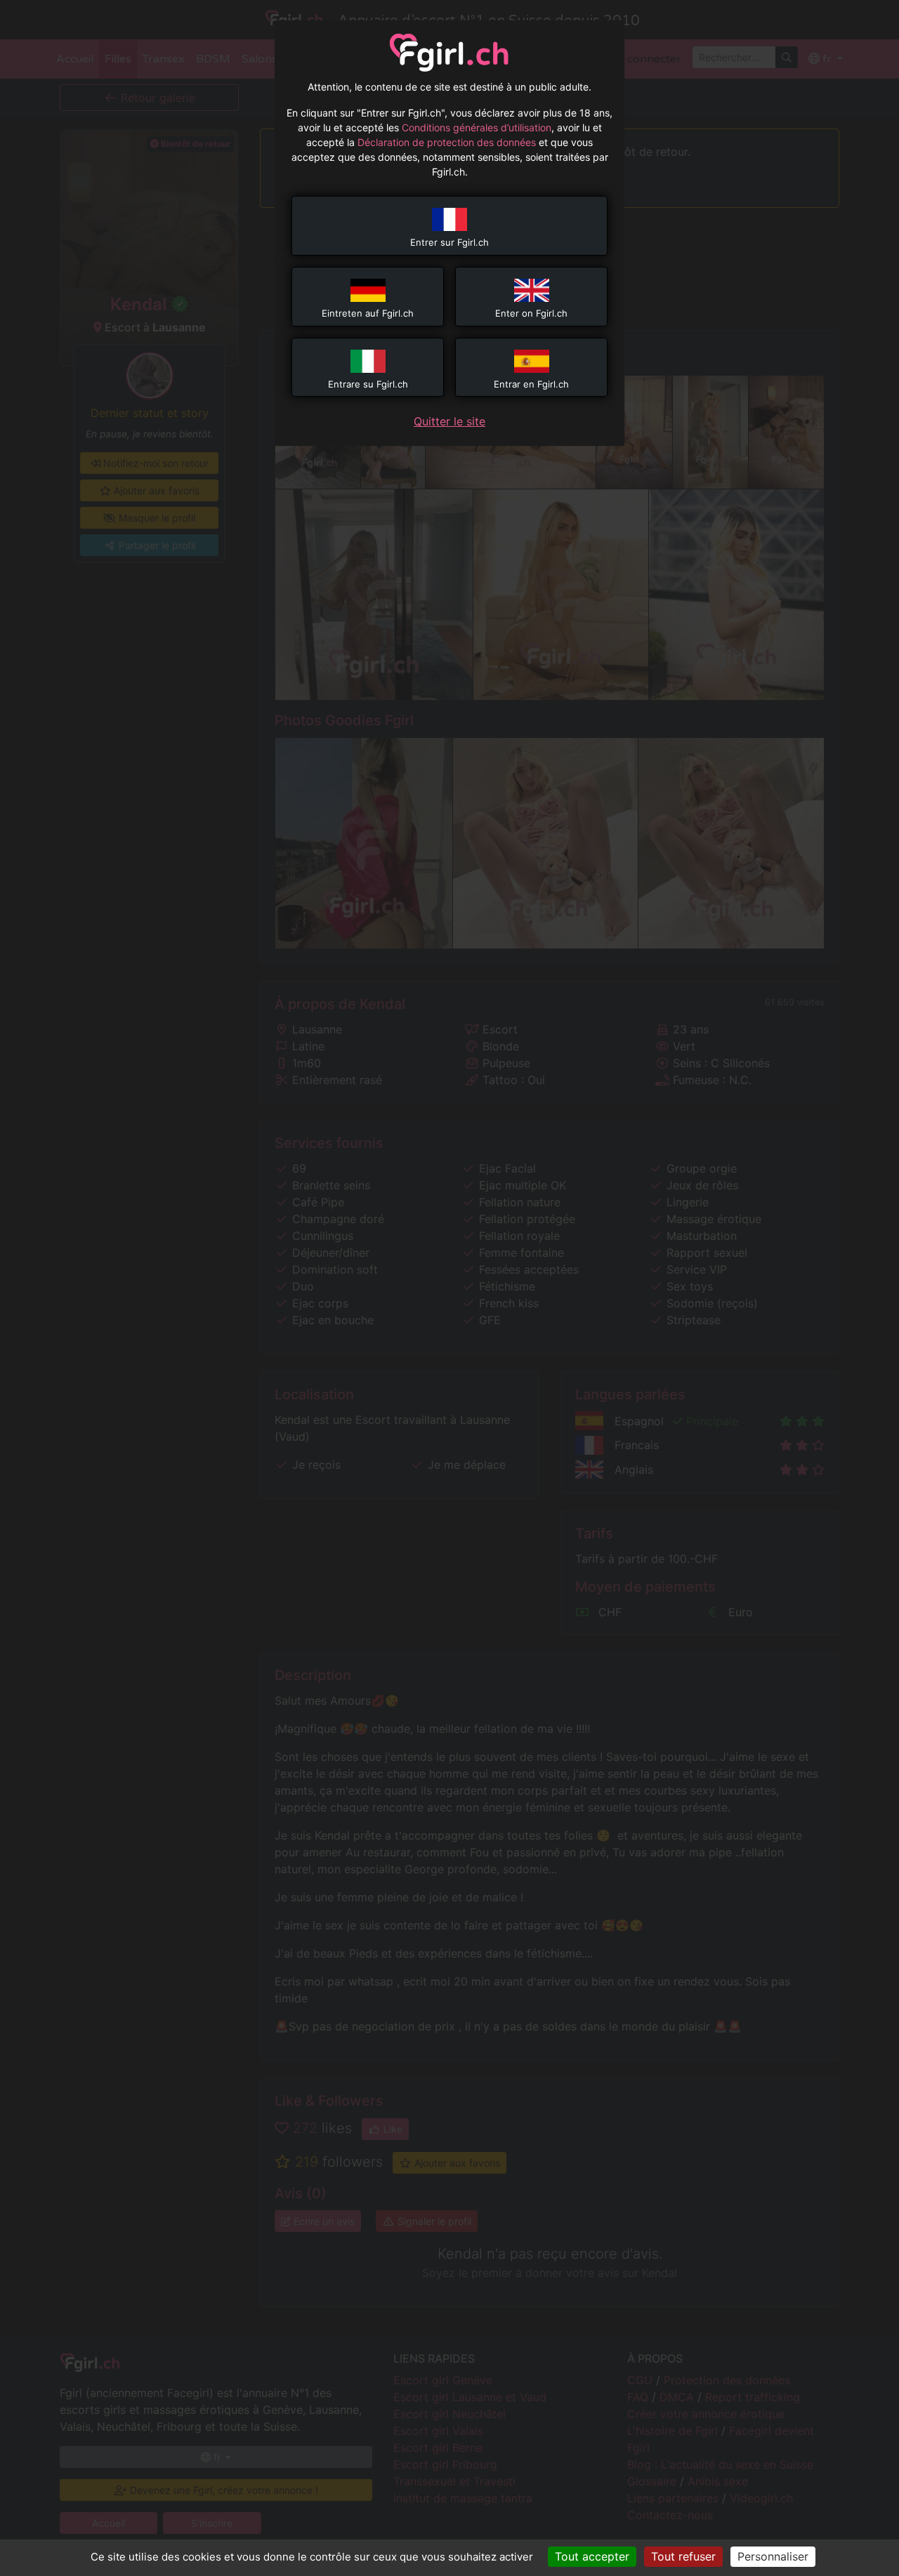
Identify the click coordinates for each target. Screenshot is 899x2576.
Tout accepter (592, 2556)
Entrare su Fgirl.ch (368, 384)
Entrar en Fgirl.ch (531, 384)
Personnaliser (773, 2556)
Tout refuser (683, 2556)
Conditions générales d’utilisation (477, 127)
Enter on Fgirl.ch (531, 313)
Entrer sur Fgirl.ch (449, 242)
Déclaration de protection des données (447, 142)
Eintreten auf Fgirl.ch (368, 313)
